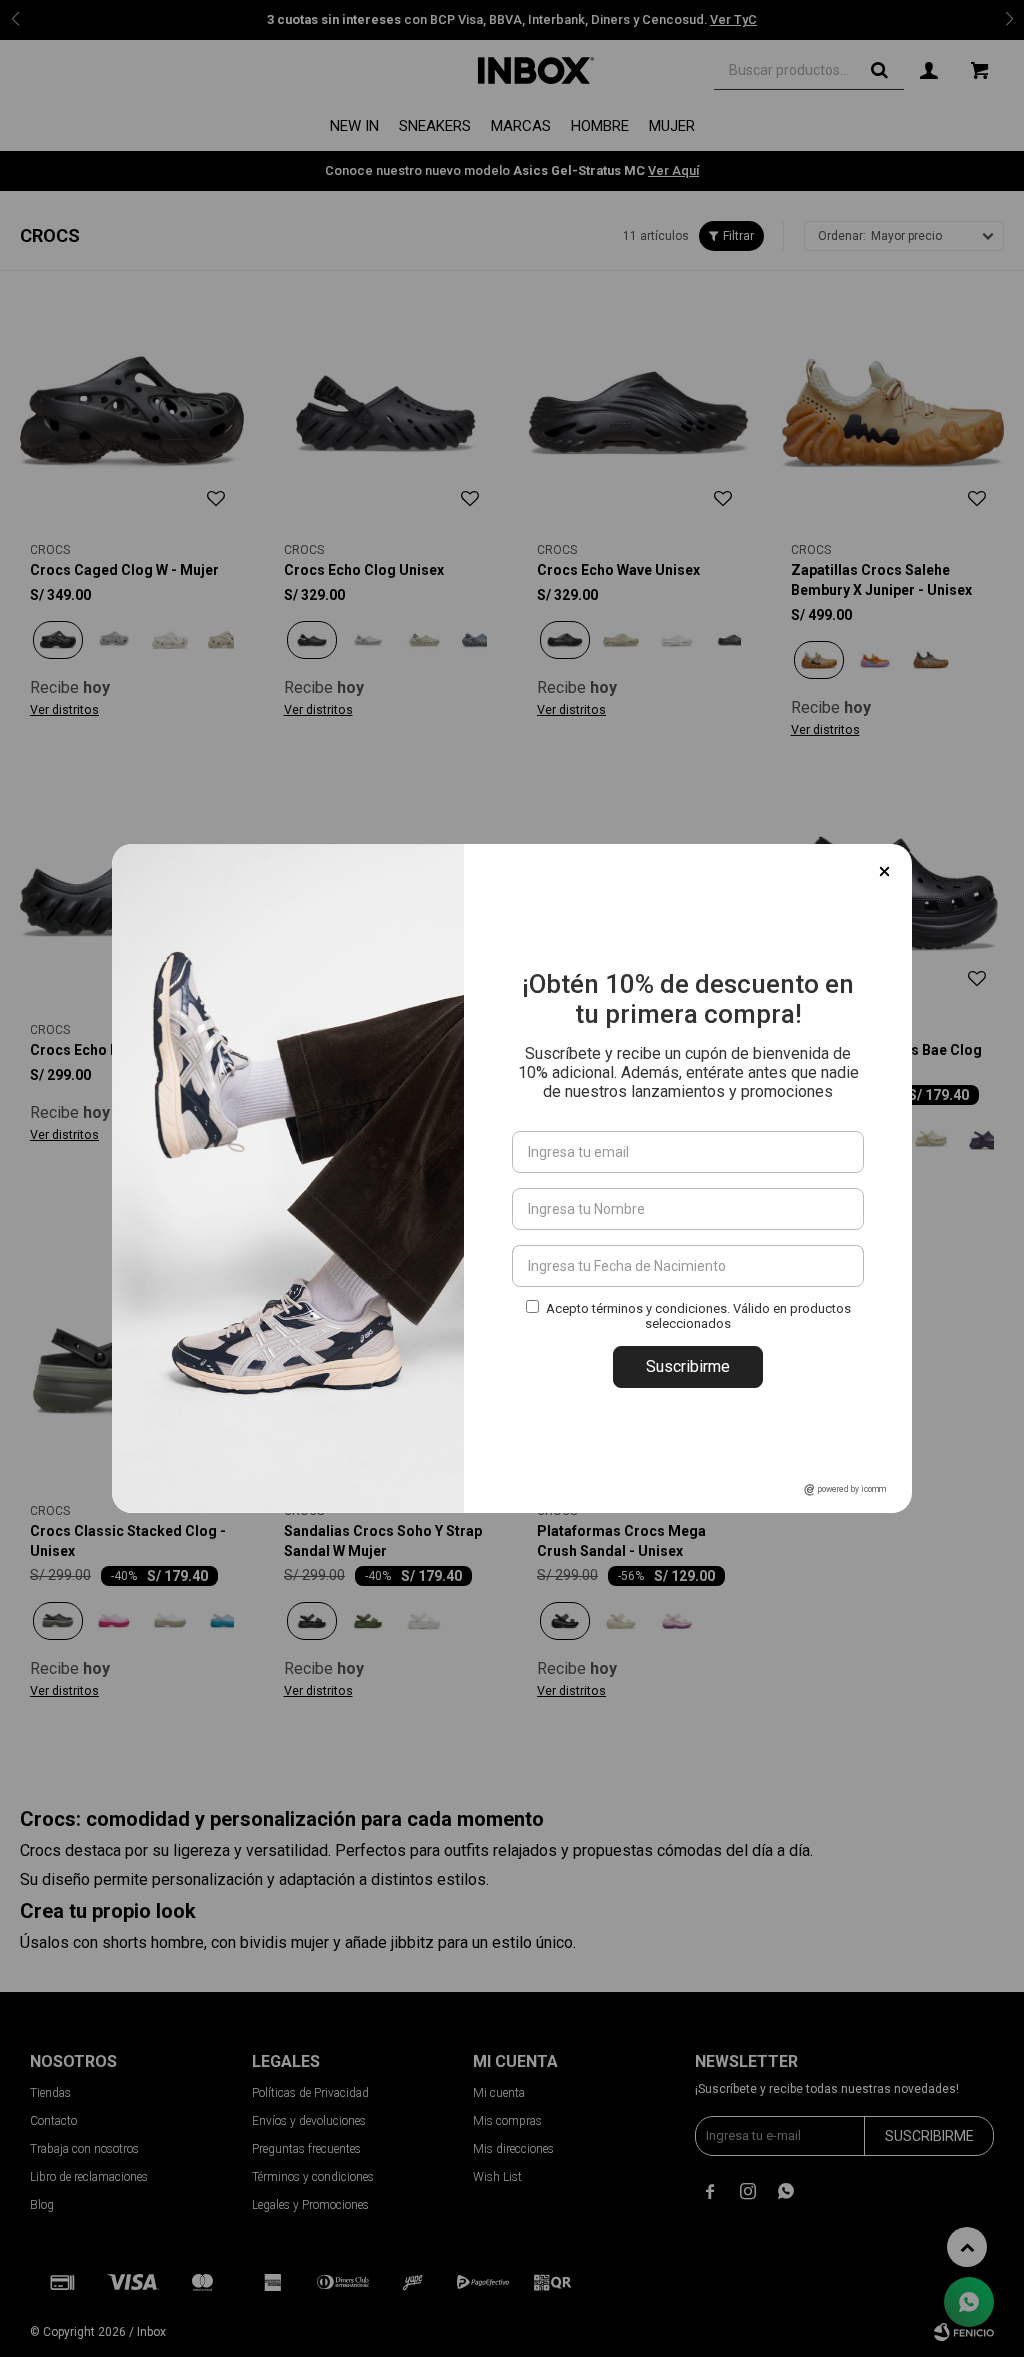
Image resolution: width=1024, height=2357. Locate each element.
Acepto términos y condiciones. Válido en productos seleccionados (698, 1316)
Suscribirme (688, 1366)
